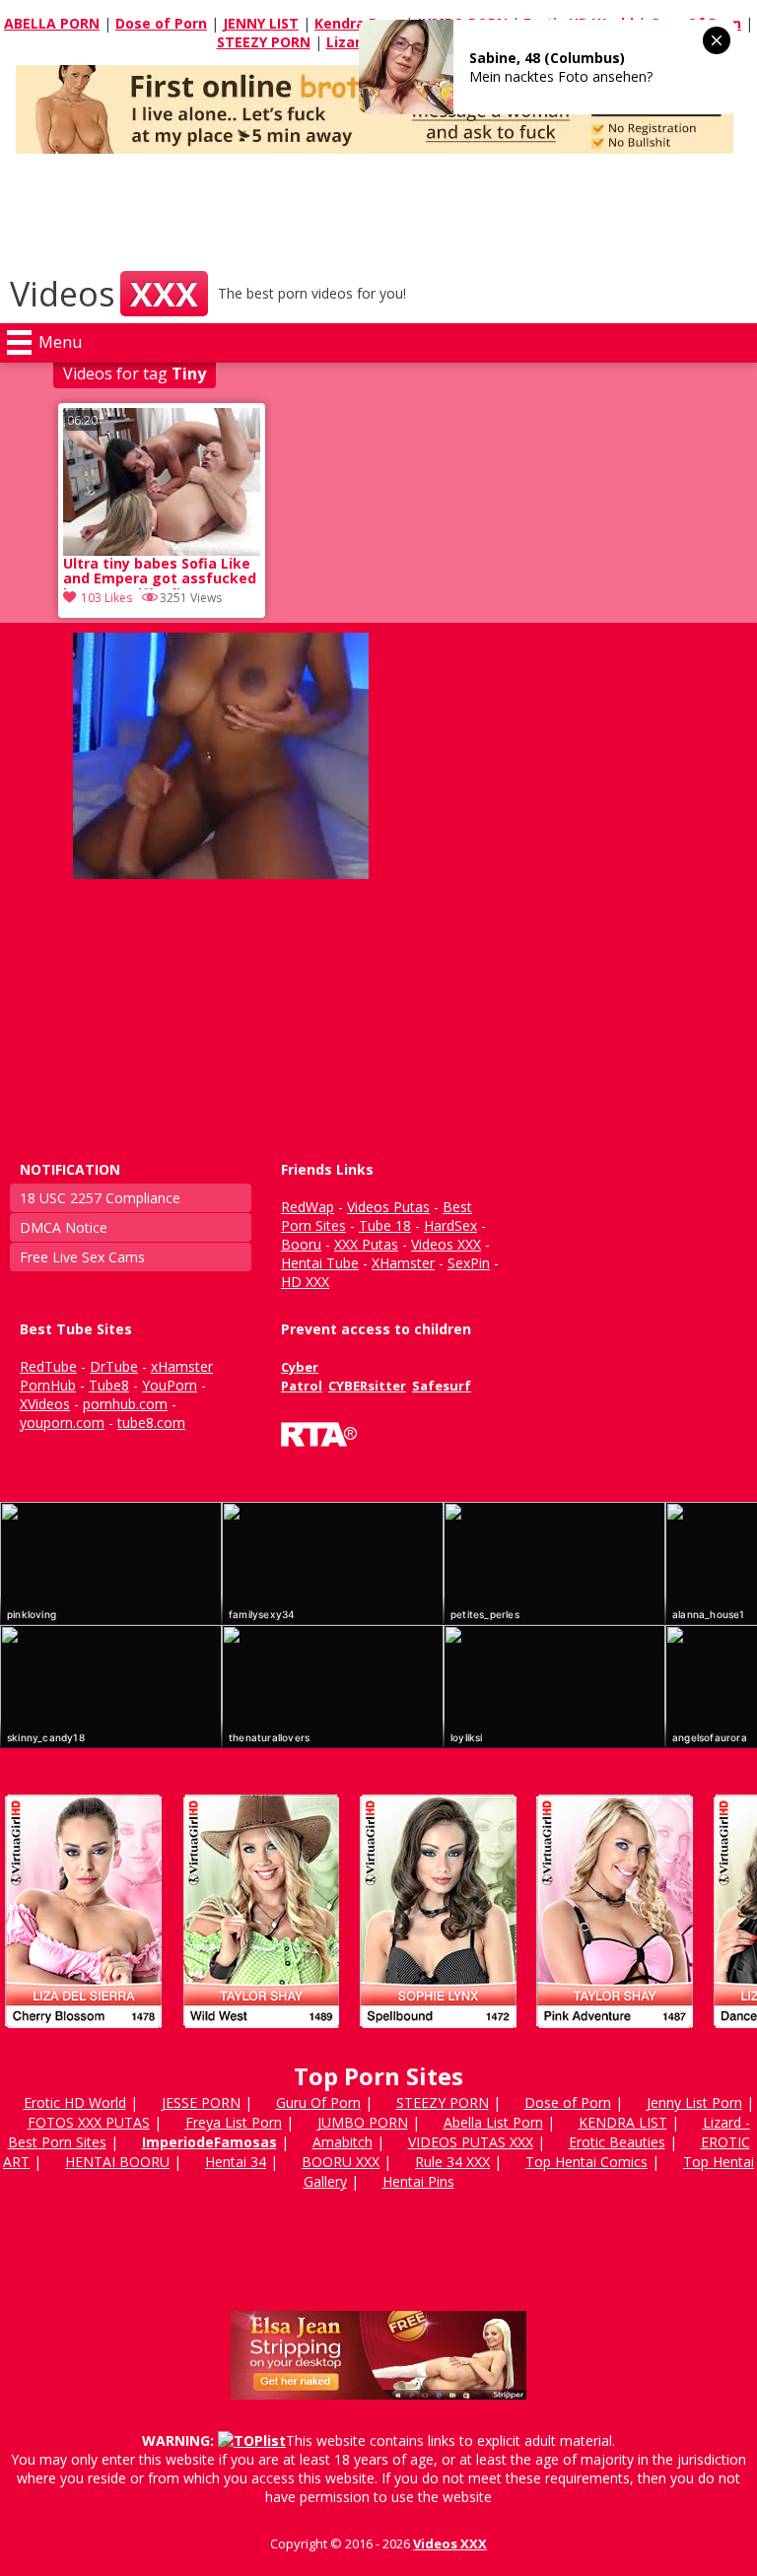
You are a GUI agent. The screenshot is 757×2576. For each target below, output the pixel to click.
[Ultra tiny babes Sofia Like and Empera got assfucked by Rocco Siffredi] (162, 482)
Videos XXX (450, 2543)
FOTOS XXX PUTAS (89, 2122)
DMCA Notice (64, 1227)
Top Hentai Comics (586, 2162)
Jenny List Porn (694, 2102)
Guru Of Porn (318, 2102)
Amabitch (343, 2142)
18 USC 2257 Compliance (100, 1198)
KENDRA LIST (623, 2122)
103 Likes (106, 598)
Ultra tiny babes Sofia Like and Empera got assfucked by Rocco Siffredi (160, 573)
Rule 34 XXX (452, 2162)
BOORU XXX (341, 2162)
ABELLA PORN (52, 23)
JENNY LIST (261, 23)
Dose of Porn (161, 23)
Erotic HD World (75, 2102)
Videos (104, 294)
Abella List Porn (493, 2122)
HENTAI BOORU (117, 2162)
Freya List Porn (234, 2122)
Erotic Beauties (617, 2142)
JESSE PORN (201, 2102)
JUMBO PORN (363, 2122)
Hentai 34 (236, 2162)
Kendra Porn (358, 23)
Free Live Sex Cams (82, 1257)
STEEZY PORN (264, 42)
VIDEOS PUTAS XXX (471, 2142)
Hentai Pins (418, 2181)
